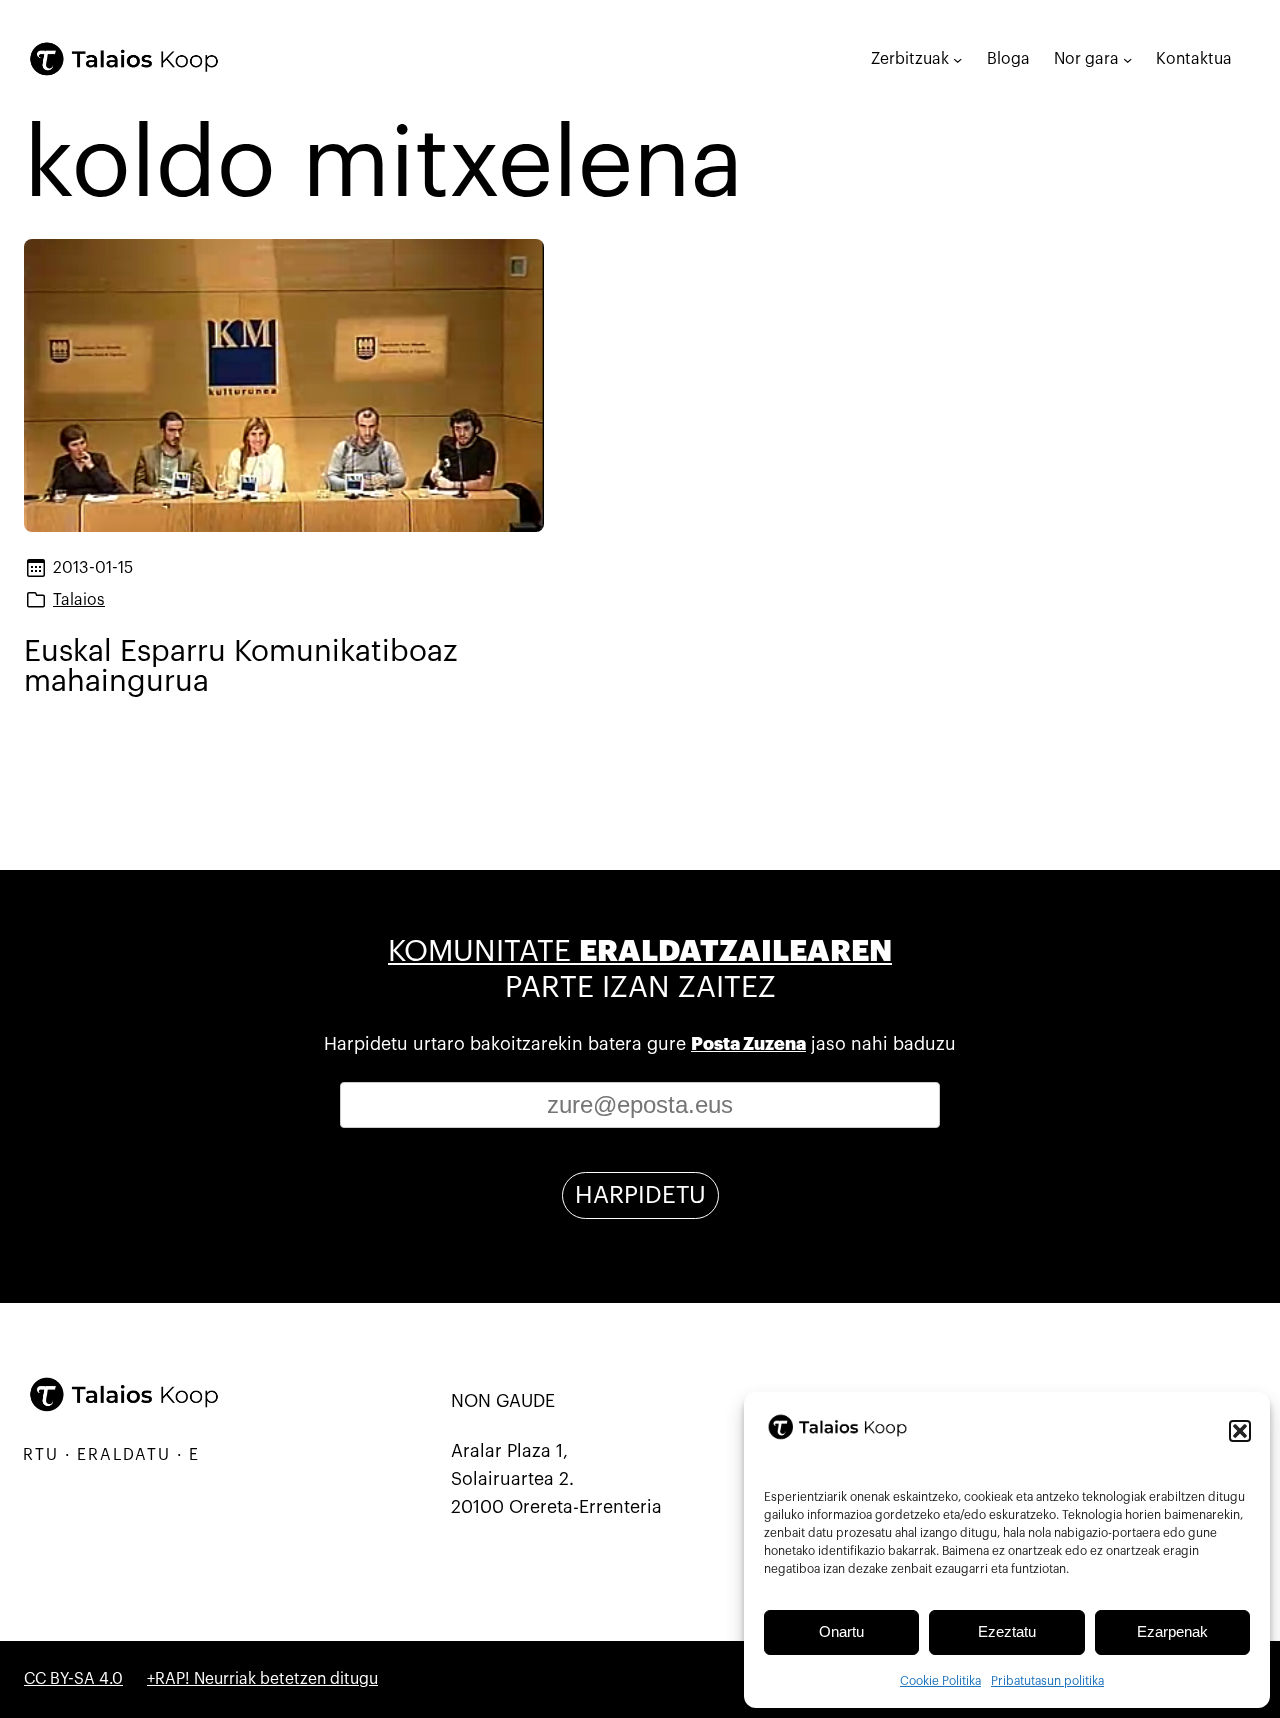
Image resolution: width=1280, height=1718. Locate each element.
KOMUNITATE (640, 951)
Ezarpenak (1172, 1631)
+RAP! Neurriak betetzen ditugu (262, 1679)
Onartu (841, 1631)
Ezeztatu (1007, 1631)
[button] (1240, 1431)
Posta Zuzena (748, 1044)
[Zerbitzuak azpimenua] (957, 58)
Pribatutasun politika (1047, 1681)
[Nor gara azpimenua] (1127, 58)
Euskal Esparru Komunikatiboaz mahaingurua (240, 666)
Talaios (79, 600)
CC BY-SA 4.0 (73, 1679)
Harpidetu (640, 1195)
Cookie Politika (940, 1681)
